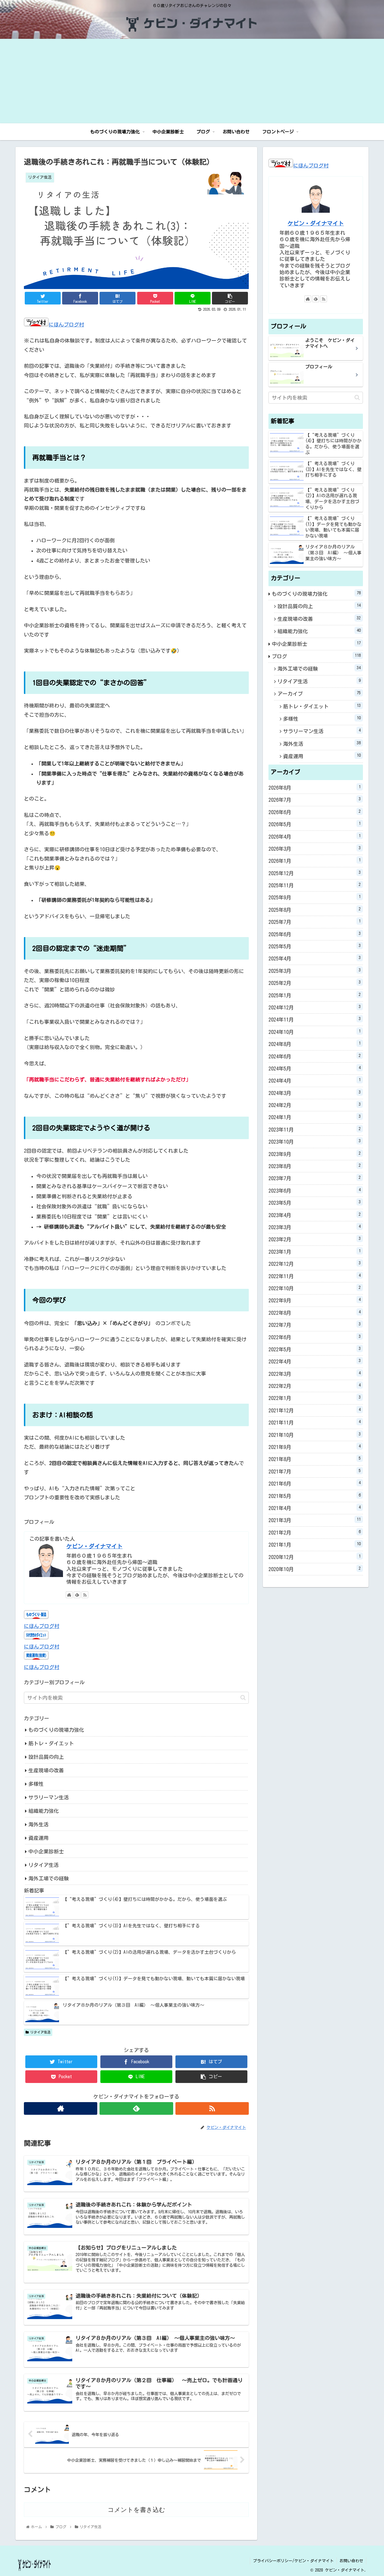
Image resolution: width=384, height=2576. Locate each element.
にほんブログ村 (66, 324)
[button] (243, 1698)
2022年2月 (315, 1386)
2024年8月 (315, 1044)
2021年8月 (315, 1459)
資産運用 (39, 1838)
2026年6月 (315, 812)
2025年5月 (315, 946)
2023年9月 (315, 1154)
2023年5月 (315, 1202)
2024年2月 (315, 1105)
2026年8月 (315, 787)
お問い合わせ (351, 2561)
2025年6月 (315, 934)
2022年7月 (315, 1325)
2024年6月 (315, 1056)
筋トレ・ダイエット (51, 1743)
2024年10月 (315, 1032)
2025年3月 (315, 971)
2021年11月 (315, 1422)
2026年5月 (315, 824)
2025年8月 (315, 910)
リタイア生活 (44, 1865)
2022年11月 (315, 1276)
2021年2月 (315, 1532)
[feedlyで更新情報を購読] (77, 1595)
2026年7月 (315, 799)
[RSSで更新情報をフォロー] (85, 1595)
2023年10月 (315, 1141)
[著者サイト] (69, 1595)
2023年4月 (315, 1215)
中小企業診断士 (46, 1851)
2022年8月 (315, 1312)
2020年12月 (315, 1557)
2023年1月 (315, 1251)
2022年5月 (315, 1349)
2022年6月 (315, 1337)
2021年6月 (315, 1483)
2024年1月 (315, 1117)
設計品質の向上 (46, 1757)
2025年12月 (315, 873)
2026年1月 (315, 861)
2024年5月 (315, 1068)
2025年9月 (315, 897)
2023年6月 (315, 1190)
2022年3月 (315, 1374)
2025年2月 (315, 983)
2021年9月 (315, 1447)
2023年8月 (315, 1166)
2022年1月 (315, 1398)
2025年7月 (315, 922)
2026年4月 (315, 836)
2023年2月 (315, 1239)
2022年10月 (315, 1288)
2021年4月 (315, 1508)
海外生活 (39, 1824)
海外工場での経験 (49, 1878)
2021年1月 (315, 1544)
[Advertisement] (192, 81)
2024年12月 (315, 1007)
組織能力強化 (44, 1811)
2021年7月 (315, 1471)
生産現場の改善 (46, 1770)
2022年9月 (315, 1300)
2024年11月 (315, 1019)
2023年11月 (315, 1129)
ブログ (316, 656)
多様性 (36, 1784)
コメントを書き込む (136, 2510)
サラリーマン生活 (49, 1797)
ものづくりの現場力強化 (56, 1730)
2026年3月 (315, 848)
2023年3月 (315, 1227)
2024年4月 (315, 1080)
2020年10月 (315, 1569)
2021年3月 (315, 1520)
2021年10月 (315, 1435)
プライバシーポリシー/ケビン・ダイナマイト (293, 2561)
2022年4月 (315, 1361)
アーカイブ (319, 693)
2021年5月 (315, 1496)
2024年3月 (315, 1093)
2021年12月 (315, 1410)
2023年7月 (315, 1178)
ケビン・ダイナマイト (94, 1546)
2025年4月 (315, 958)
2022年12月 (315, 1264)
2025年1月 (315, 995)
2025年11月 (315, 885)
